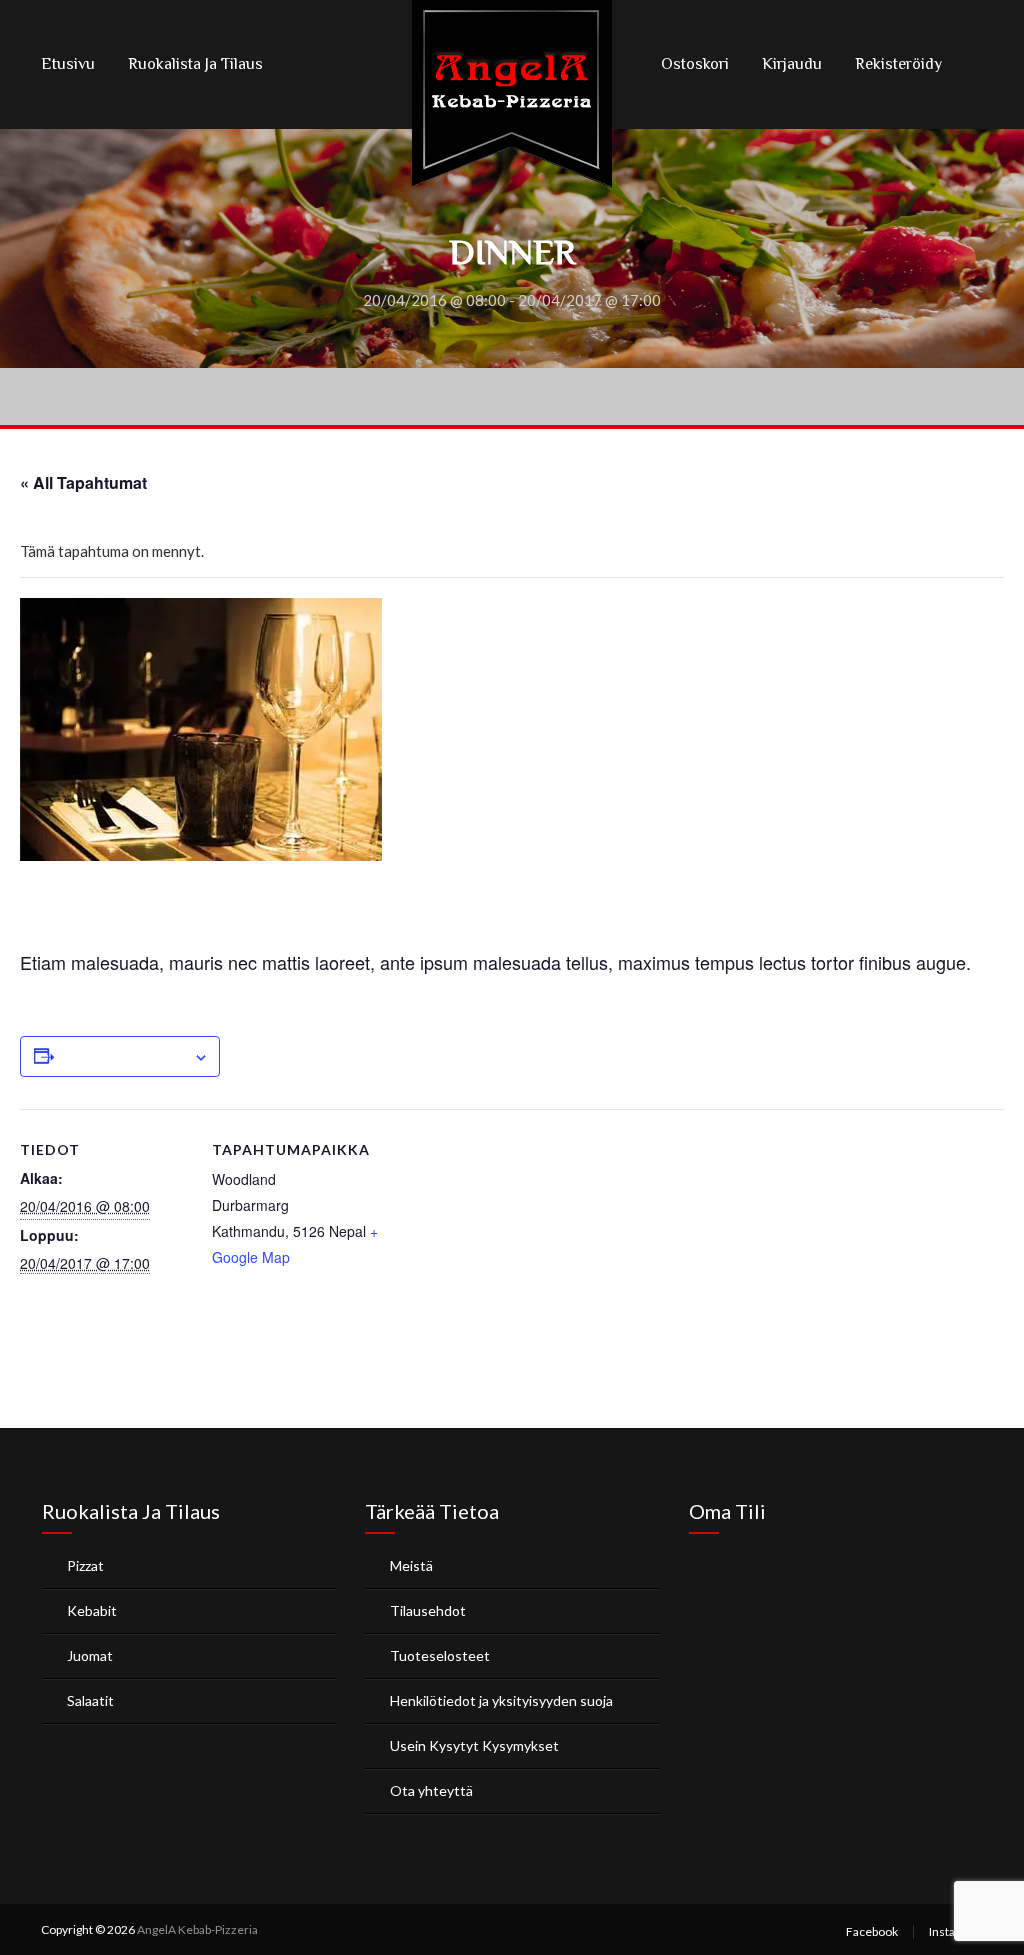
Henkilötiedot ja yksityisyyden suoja (501, 1700)
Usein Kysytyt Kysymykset (474, 1745)
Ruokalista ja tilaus (195, 64)
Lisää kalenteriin (123, 1058)
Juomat (90, 1655)
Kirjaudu (792, 64)
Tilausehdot (428, 1610)
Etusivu (68, 64)
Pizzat (85, 1565)
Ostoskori (695, 64)
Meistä (411, 1565)
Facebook (872, 1931)
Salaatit (90, 1700)
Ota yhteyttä (431, 1790)
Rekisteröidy (898, 64)
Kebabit (92, 1610)
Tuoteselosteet (440, 1655)
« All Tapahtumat (83, 482)
